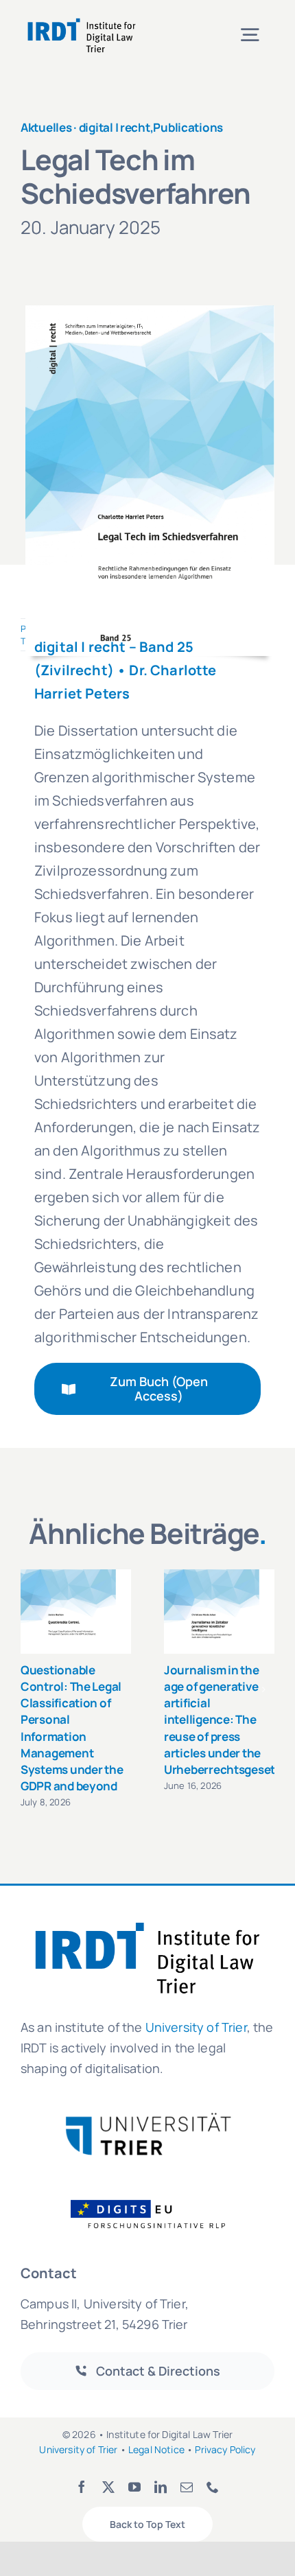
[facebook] (82, 2487)
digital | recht (115, 127)
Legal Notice (156, 2449)
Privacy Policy (225, 2449)
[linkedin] (161, 2487)
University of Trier (196, 2027)
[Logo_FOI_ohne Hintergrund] (156, 2199)
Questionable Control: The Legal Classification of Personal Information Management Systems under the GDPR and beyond (72, 1728)
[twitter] (108, 2487)
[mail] (187, 2487)
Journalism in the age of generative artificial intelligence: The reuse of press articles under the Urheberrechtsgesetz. (224, 1720)
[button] (31, 1689)
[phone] (213, 2487)
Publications (188, 127)
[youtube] (134, 2487)
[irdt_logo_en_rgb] (82, 20)
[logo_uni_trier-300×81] (147, 2118)
